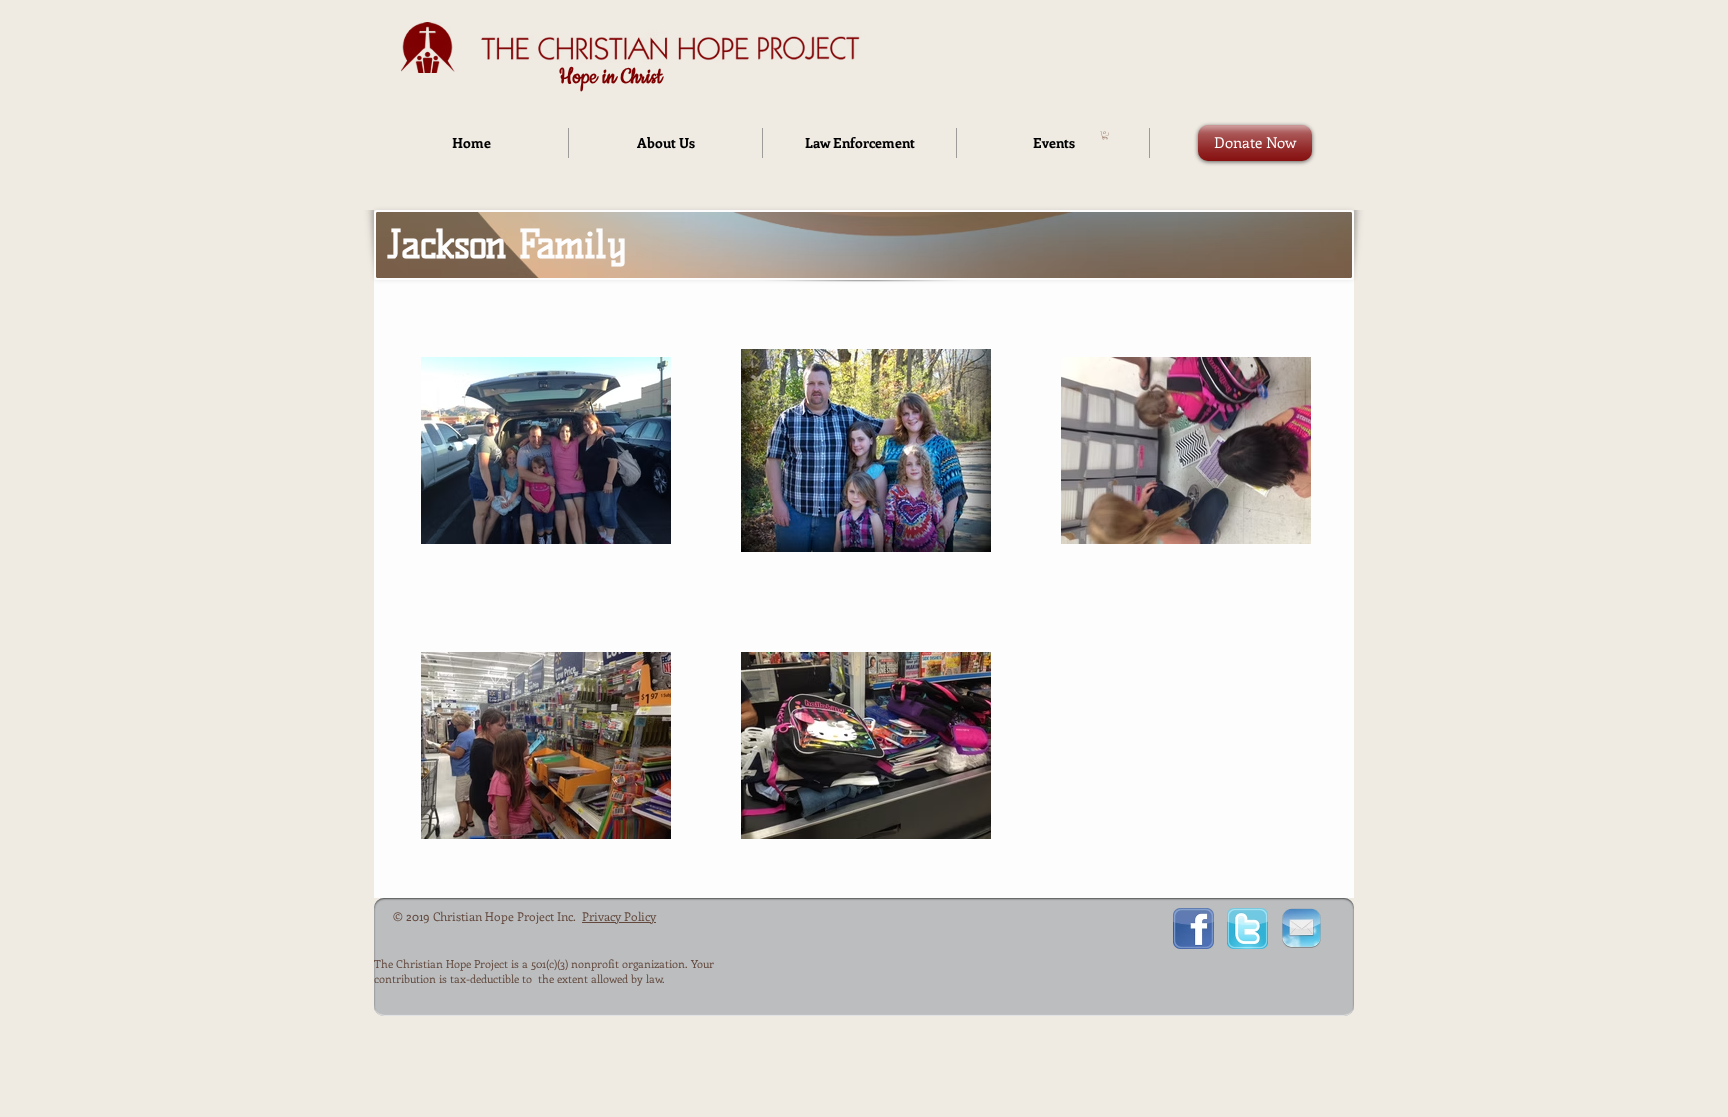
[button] (1105, 135)
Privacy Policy (619, 916)
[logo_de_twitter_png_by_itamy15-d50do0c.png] (1247, 928)
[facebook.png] (1193, 928)
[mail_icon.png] (1301, 928)
